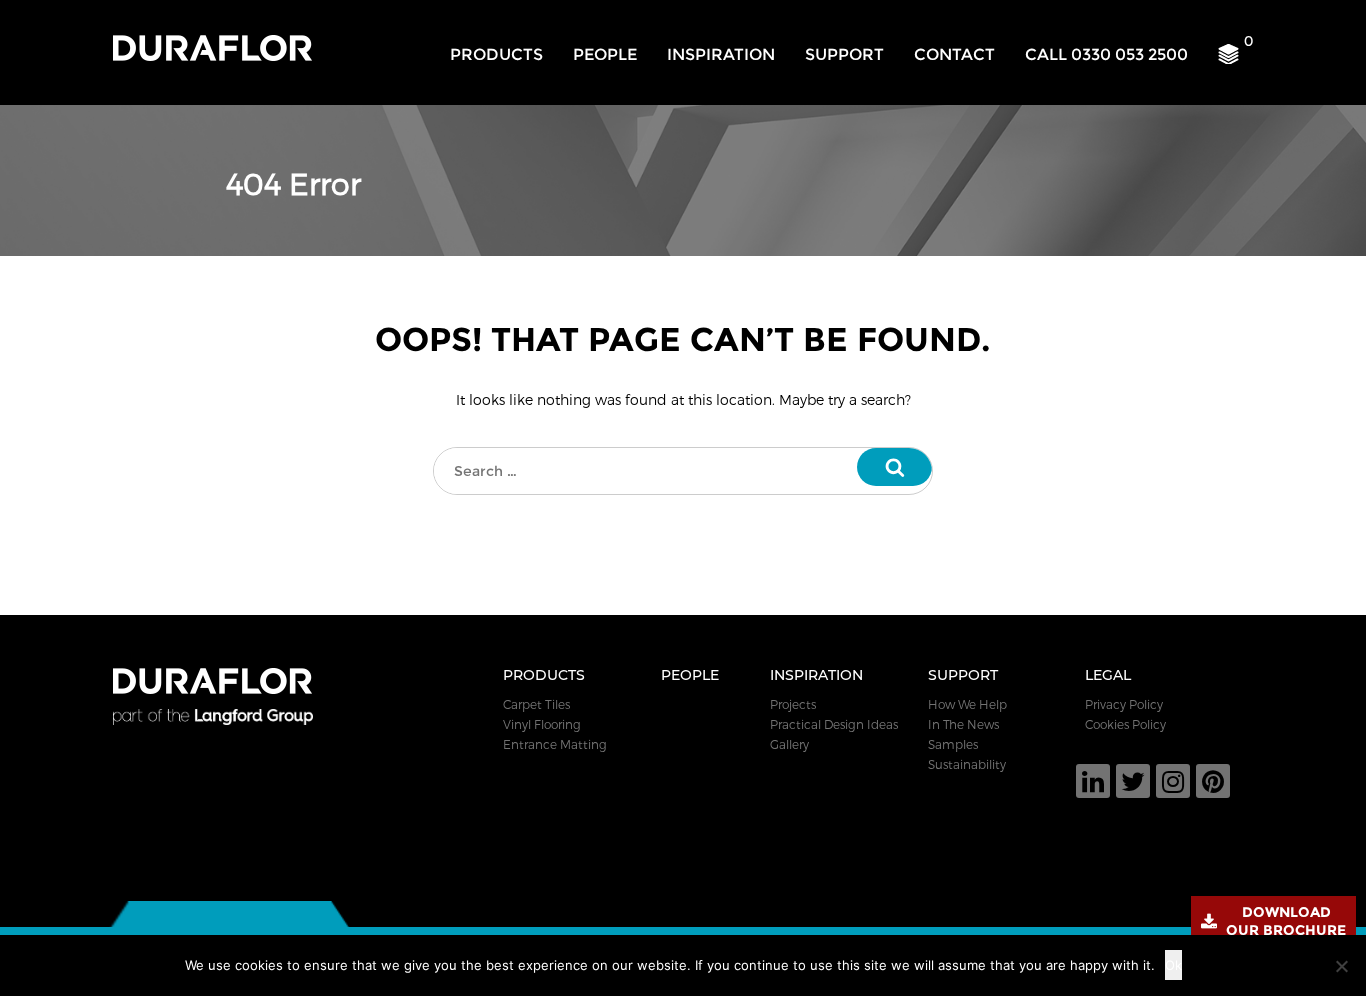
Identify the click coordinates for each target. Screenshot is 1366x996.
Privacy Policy (1124, 704)
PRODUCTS (496, 54)
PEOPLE (605, 54)
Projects (793, 704)
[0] (1235, 59)
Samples (953, 744)
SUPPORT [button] (844, 54)
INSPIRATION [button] (721, 54)
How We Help (967, 704)
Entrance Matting (555, 744)
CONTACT (954, 54)
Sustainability (967, 764)
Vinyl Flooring (542, 724)
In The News (963, 724)
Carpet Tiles (536, 704)
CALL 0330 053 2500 (1106, 54)
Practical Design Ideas (834, 724)
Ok (1173, 965)
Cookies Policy (1125, 724)
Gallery (789, 744)
